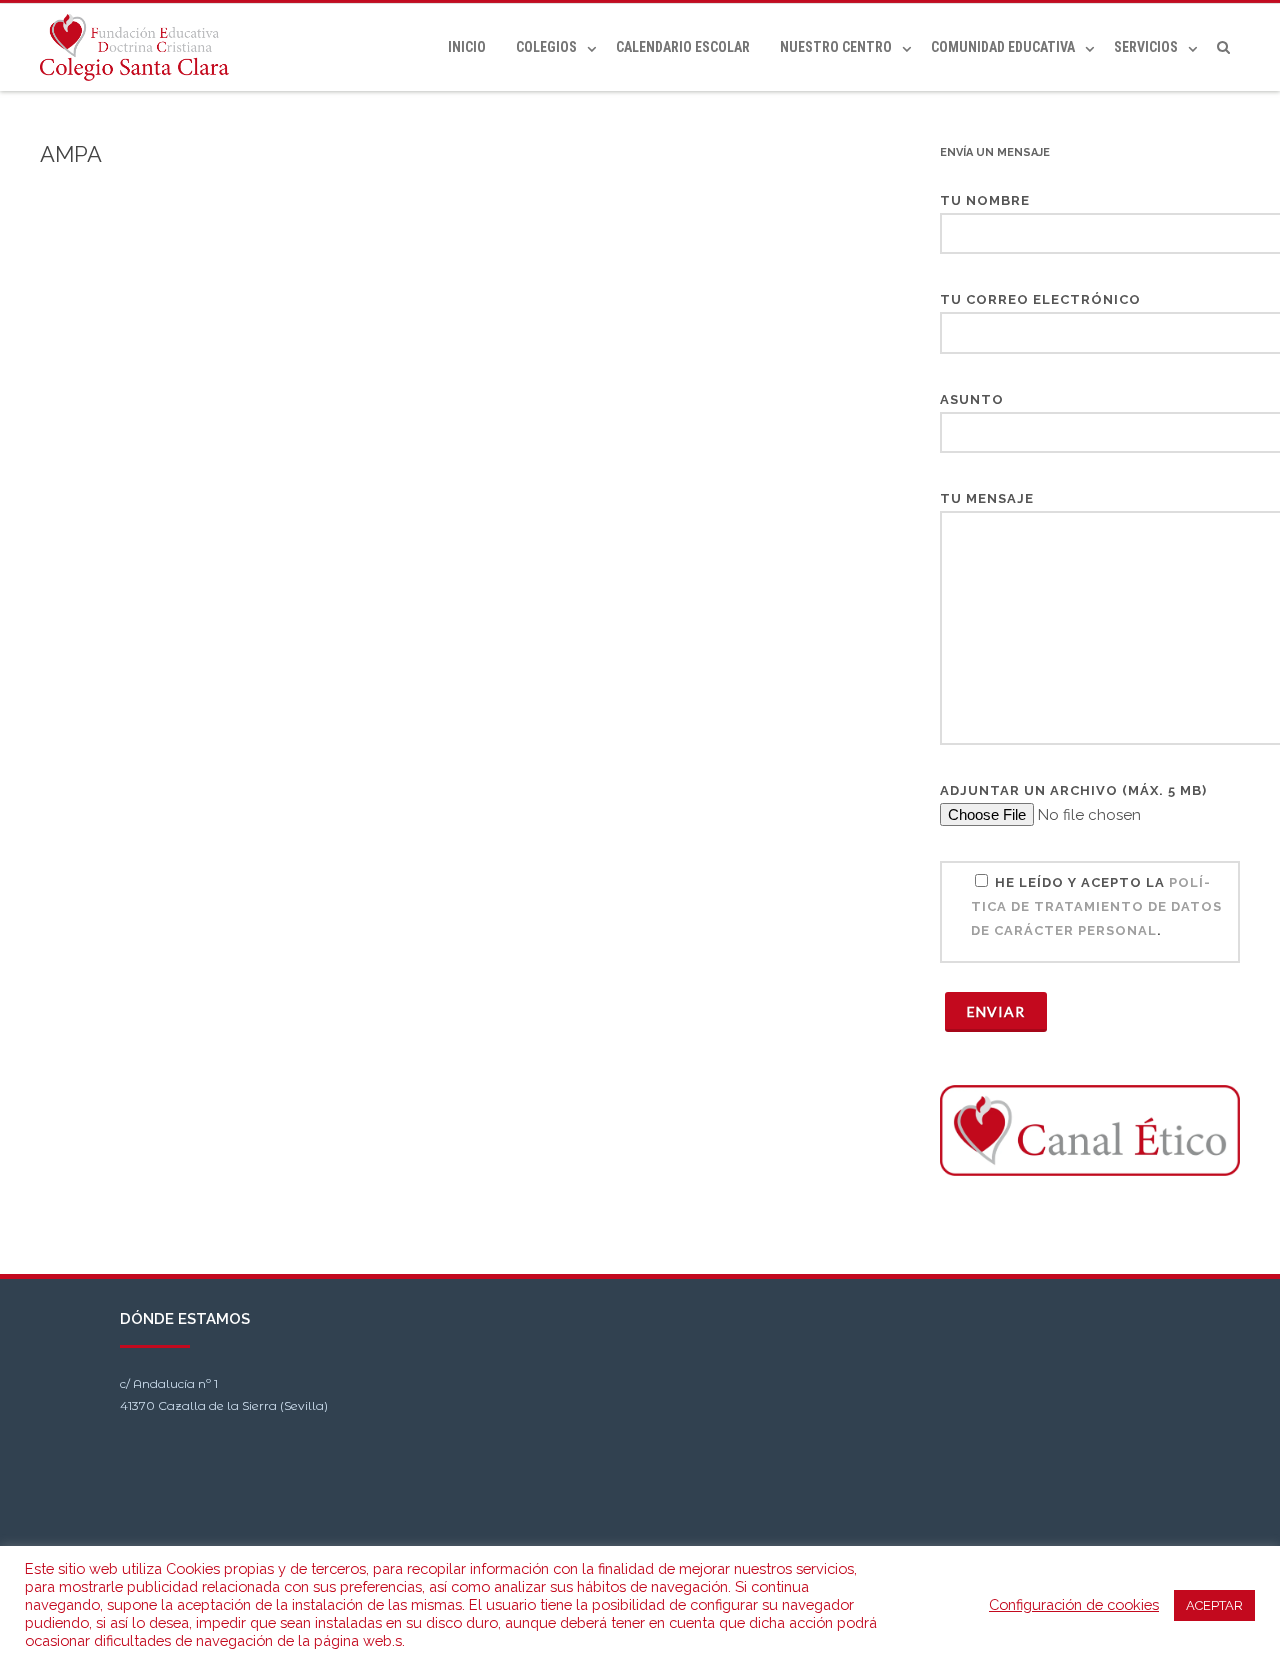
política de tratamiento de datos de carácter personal (1096, 906)
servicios (1146, 47)
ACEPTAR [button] (1214, 1605)
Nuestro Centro (836, 47)
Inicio (467, 47)
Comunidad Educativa (1003, 47)
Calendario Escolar (683, 47)
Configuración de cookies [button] (1074, 1604)
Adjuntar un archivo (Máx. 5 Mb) (1073, 790)
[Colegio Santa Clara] (139, 47)
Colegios (546, 47)
